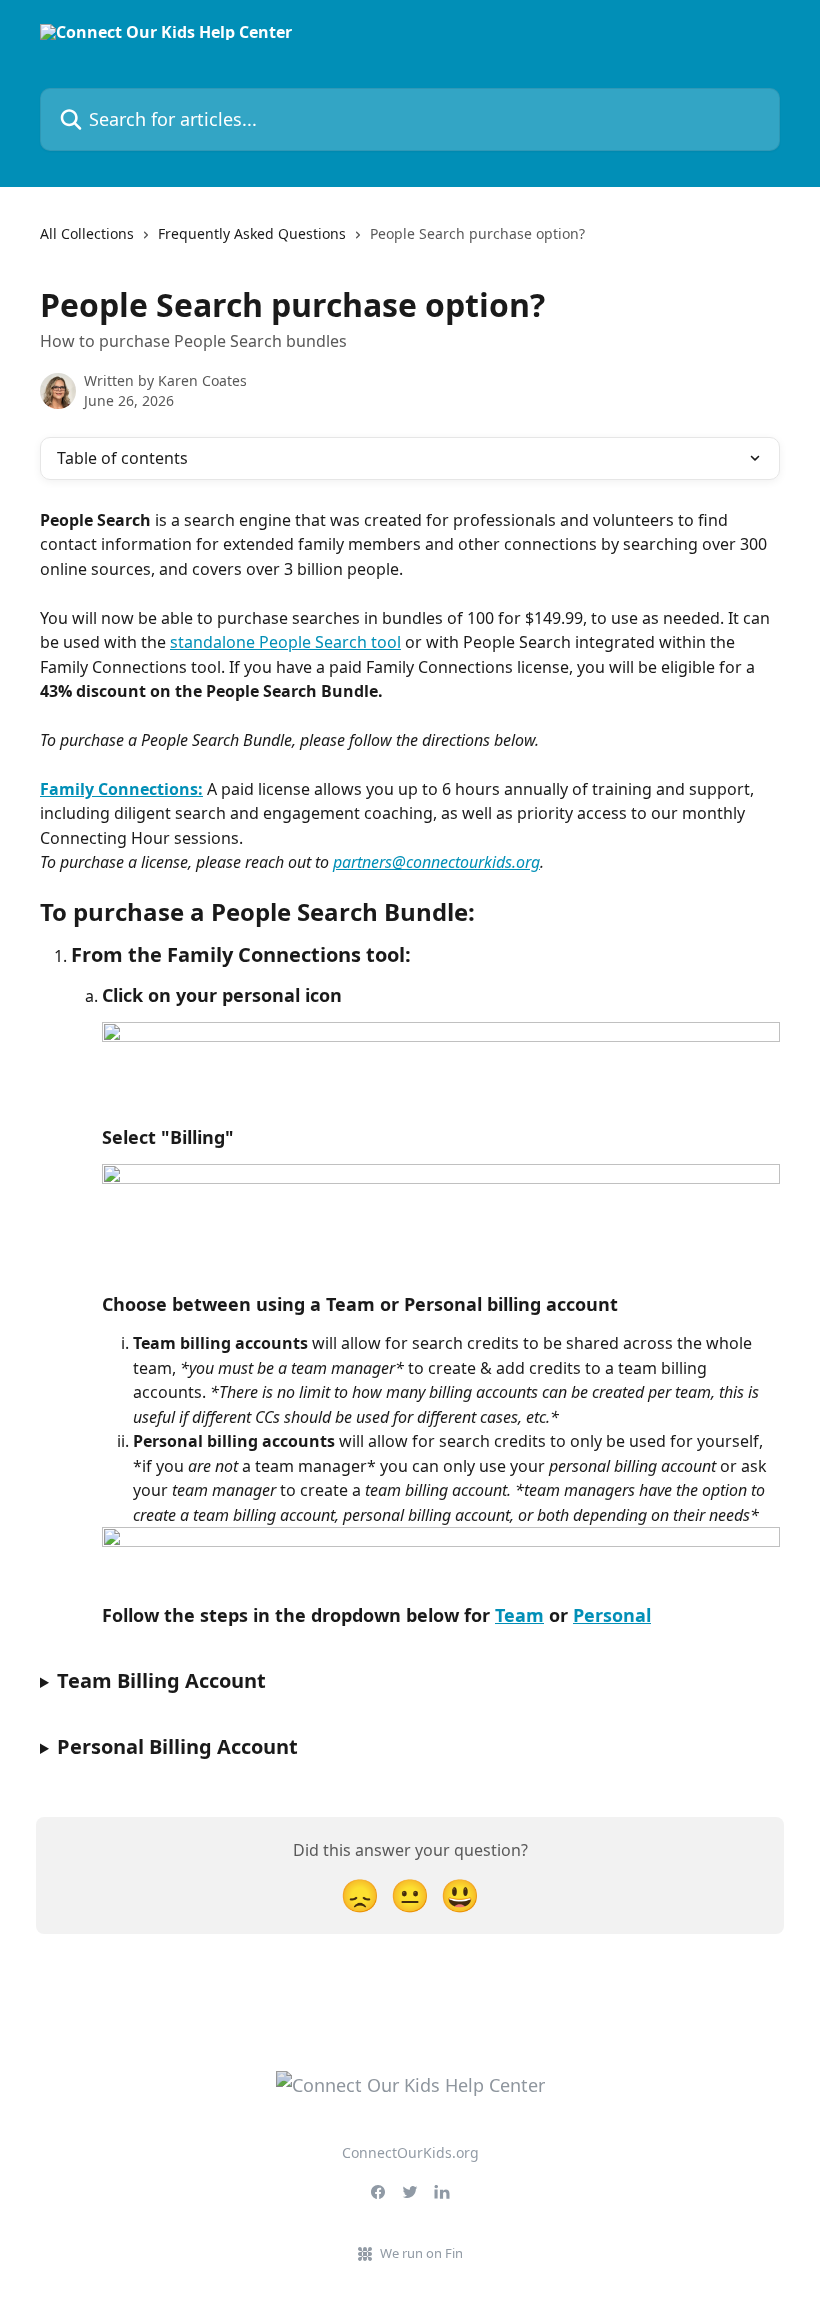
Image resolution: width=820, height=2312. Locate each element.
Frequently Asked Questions (252, 233)
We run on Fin (421, 2253)
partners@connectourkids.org (436, 862)
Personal (612, 1615)
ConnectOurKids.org (410, 2152)
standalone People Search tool (285, 642)
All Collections (87, 233)
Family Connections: (121, 789)
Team (519, 1615)
